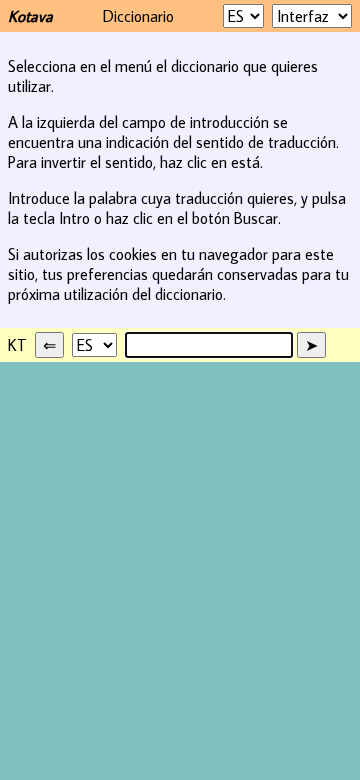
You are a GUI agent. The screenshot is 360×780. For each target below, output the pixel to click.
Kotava (30, 16)
